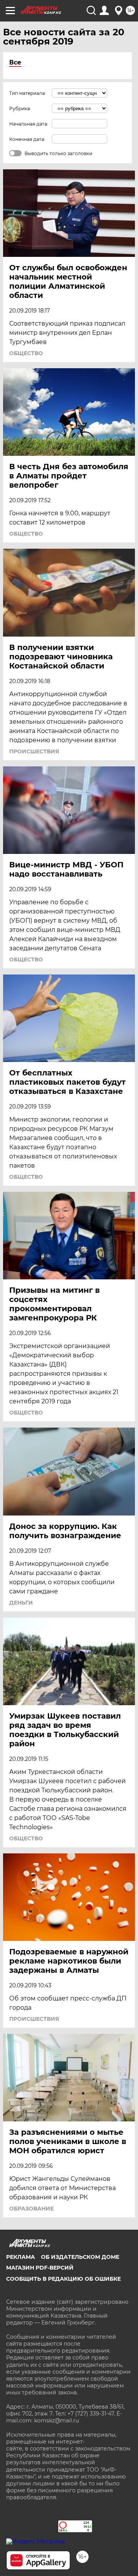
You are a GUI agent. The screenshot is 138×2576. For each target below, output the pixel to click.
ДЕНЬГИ (21, 1603)
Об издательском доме (80, 2257)
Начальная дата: (29, 124)
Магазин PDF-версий (40, 2268)
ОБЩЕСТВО (26, 353)
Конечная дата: (27, 139)
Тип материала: (28, 93)
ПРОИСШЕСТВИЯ (34, 751)
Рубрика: (20, 108)
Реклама (21, 2257)
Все (15, 62)
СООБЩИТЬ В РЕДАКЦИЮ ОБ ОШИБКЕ (63, 2279)
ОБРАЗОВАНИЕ (31, 2209)
